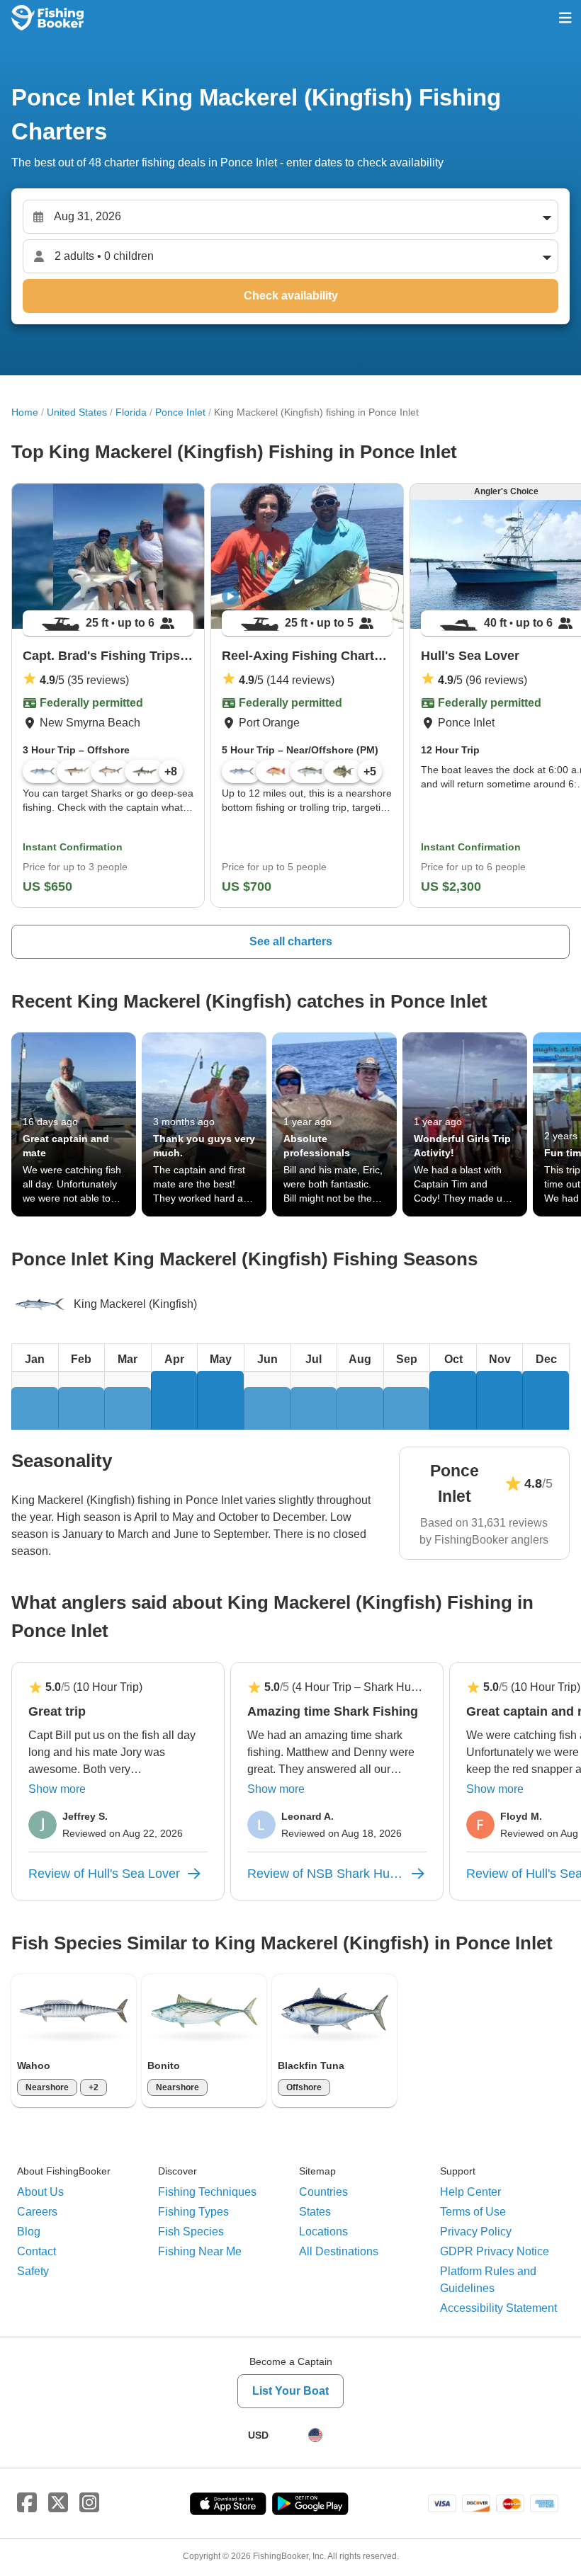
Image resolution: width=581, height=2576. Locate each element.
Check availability (291, 296)
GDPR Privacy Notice (495, 2251)
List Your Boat (290, 2391)
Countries (323, 2192)
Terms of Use (473, 2212)
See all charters (291, 941)
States (315, 2212)
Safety (33, 2271)
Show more (57, 1789)
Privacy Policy (476, 2232)
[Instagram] (89, 2503)
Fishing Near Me (200, 2251)
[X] (58, 2503)
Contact (36, 2251)
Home (25, 412)
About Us (40, 2192)
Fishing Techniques (207, 2192)
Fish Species (191, 2232)
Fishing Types (193, 2212)
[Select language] (315, 2435)
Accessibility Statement (498, 2308)
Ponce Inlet (180, 412)
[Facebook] (27, 2503)
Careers (37, 2212)
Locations (323, 2232)
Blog (29, 2232)
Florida (131, 412)
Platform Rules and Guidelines (488, 2280)
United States (77, 412)
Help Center (470, 2192)
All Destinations (339, 2251)
